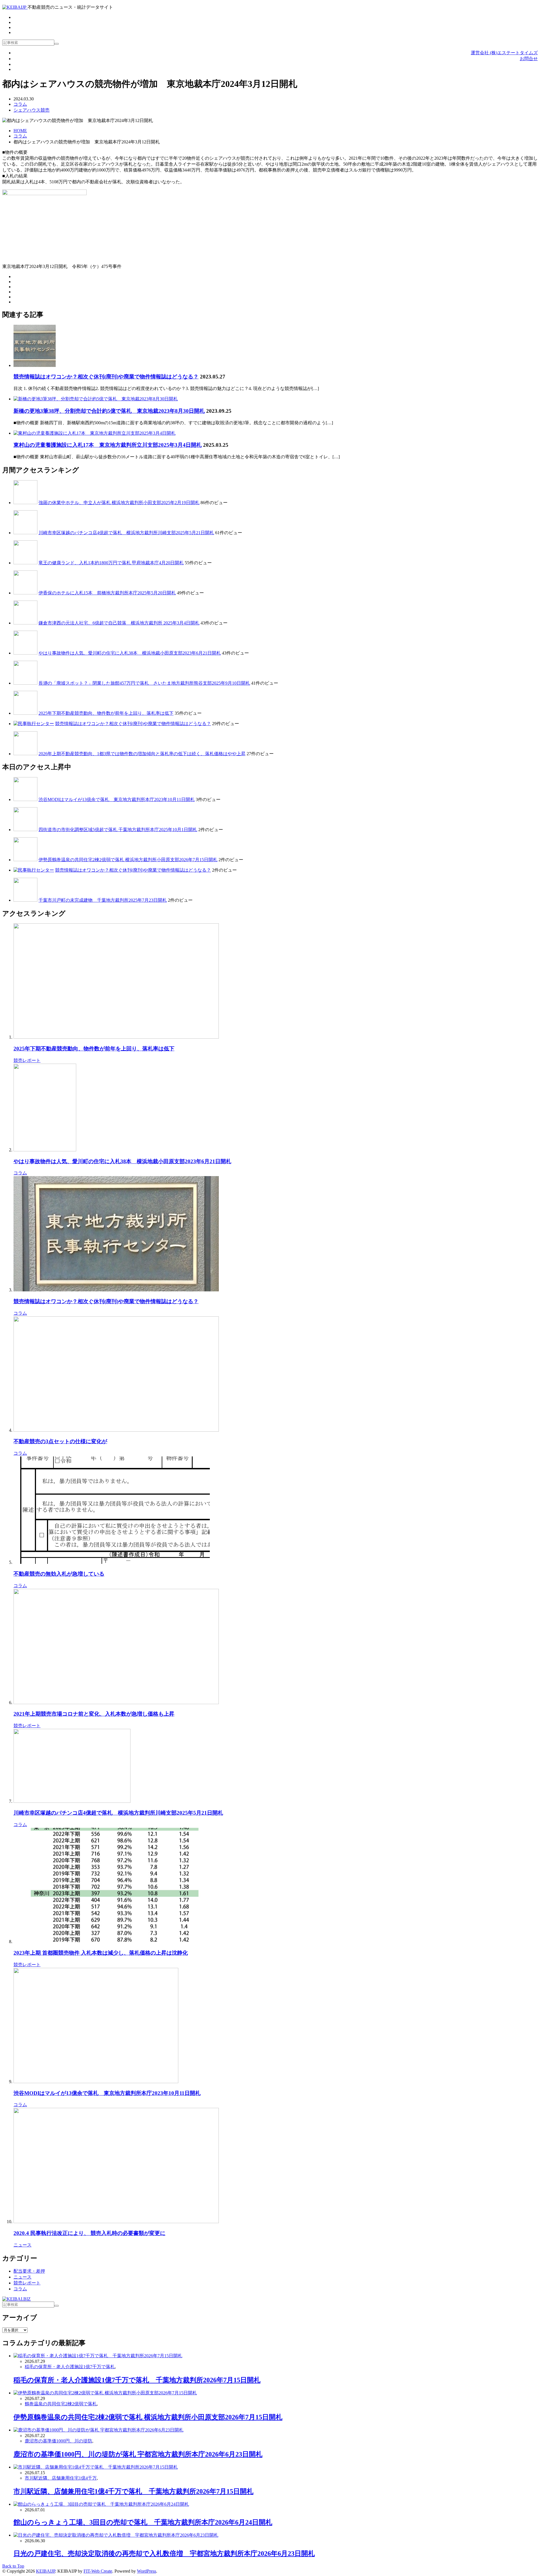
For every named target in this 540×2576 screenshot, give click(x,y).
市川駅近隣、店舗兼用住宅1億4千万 (61, 2478)
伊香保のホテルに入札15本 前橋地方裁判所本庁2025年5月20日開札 (107, 593)
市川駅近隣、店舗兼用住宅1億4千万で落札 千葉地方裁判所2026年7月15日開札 (133, 2491)
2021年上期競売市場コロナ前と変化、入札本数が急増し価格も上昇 (94, 1714)
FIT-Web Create (98, 2571)
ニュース (22, 2245)
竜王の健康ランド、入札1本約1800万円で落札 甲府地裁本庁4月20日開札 (111, 563)
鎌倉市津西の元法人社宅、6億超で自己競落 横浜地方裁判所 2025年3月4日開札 (119, 623)
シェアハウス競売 (31, 110)
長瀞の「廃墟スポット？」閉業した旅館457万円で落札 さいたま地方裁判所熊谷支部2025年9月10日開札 (144, 683)
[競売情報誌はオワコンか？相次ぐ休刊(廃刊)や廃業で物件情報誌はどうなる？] (35, 365)
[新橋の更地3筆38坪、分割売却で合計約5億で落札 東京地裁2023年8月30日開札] (96, 399)
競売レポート (27, 1060)
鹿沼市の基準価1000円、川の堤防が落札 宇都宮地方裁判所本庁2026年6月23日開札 (138, 2454)
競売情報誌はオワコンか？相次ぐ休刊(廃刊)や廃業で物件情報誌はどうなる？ (106, 377)
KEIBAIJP (46, 2571)
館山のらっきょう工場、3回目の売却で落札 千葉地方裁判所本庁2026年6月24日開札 (143, 2522)
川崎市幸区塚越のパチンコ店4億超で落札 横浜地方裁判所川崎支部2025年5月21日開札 (126, 533)
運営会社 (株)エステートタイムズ (504, 53)
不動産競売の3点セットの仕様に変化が (60, 1441)
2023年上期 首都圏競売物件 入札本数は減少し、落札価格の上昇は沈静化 (101, 1953)
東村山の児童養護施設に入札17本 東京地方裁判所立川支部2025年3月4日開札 (108, 445)
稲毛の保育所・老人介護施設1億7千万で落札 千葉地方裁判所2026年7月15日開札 (137, 2380)
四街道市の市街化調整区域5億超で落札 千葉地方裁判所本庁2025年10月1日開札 (118, 830)
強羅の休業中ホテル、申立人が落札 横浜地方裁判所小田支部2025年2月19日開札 (119, 503)
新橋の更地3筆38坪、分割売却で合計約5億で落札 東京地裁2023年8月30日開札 (109, 411)
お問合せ (529, 59)
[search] (57, 44)
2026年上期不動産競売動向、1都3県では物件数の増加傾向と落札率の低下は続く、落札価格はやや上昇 (142, 754)
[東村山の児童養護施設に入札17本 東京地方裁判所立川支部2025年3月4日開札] (94, 433)
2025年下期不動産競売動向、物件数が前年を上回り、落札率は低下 (106, 713)
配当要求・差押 (29, 2271)
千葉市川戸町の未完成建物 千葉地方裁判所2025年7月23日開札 (103, 900)
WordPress (147, 2571)
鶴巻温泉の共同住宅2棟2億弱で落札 (61, 2404)
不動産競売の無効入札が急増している (59, 1574)
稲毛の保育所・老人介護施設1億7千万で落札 (70, 2367)
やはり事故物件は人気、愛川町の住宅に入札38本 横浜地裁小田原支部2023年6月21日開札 (130, 653)
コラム (20, 104)
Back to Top (13, 2566)
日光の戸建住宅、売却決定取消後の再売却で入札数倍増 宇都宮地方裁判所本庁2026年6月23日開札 (164, 2554)
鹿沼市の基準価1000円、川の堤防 (58, 2441)
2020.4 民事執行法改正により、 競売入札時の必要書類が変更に (89, 2233)
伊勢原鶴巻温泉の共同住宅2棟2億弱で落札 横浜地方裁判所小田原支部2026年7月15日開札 (128, 860)
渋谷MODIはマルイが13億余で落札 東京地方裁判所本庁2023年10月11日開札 (117, 799)
